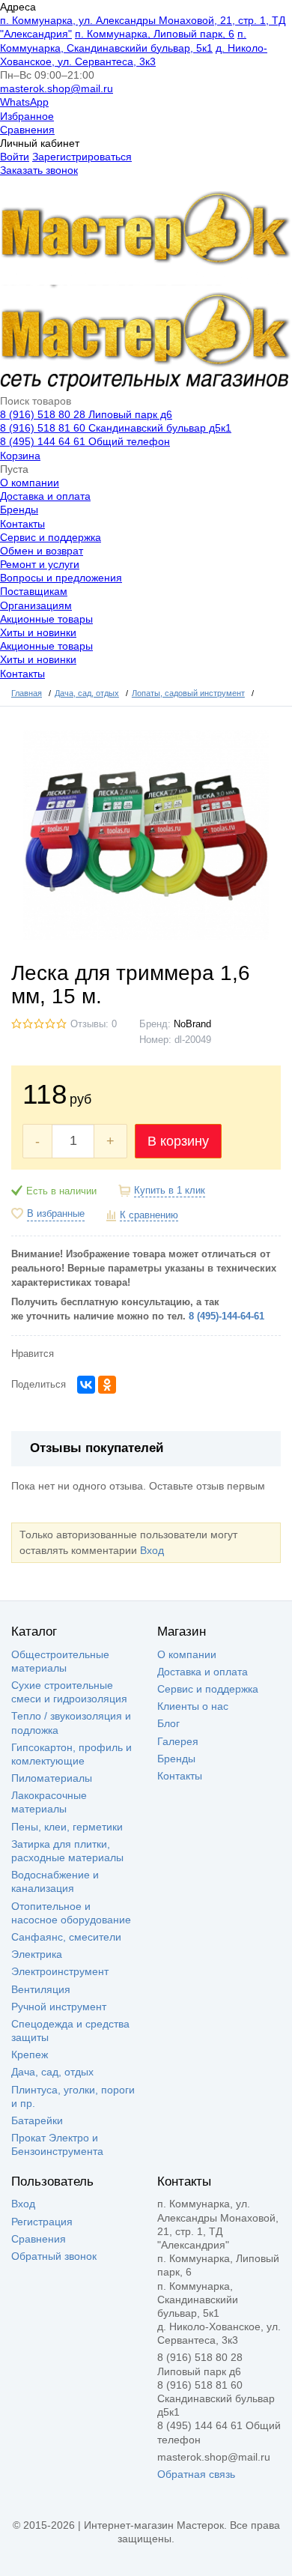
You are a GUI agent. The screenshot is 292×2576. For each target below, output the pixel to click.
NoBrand (192, 1024)
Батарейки (37, 2120)
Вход (152, 1550)
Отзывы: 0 (94, 1024)
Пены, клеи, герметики (67, 1827)
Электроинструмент (60, 1971)
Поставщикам (34, 591)
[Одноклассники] (107, 1385)
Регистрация (42, 2222)
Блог (168, 1723)
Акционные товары (46, 619)
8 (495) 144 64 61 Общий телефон (85, 441)
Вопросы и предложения (61, 578)
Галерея (178, 1741)
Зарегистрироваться (82, 157)
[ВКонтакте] (86, 1385)
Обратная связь (196, 2474)
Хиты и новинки (38, 632)
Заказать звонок (39, 170)
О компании (30, 483)
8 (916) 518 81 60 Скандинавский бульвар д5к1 (116, 428)
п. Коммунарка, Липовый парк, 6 (155, 34)
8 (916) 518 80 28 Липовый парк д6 (86, 414)
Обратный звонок (54, 2256)
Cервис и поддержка (51, 537)
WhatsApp (24, 102)
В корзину (178, 1141)
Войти (15, 157)
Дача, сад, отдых (52, 2072)
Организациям (36, 605)
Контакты (22, 524)
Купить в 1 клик (170, 1191)
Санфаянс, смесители (66, 1937)
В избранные (56, 1214)
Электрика (37, 1954)
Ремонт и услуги (40, 564)
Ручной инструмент (59, 2007)
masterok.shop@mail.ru (57, 88)
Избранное (27, 116)
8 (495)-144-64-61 (226, 1316)
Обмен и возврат (42, 551)
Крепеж (30, 2055)
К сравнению (149, 1215)
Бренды (19, 510)
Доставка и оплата (45, 496)
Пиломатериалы (52, 1778)
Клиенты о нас (193, 1706)
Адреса (18, 7)
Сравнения (27, 130)
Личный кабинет (40, 143)
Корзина (20, 456)
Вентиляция (41, 1989)
